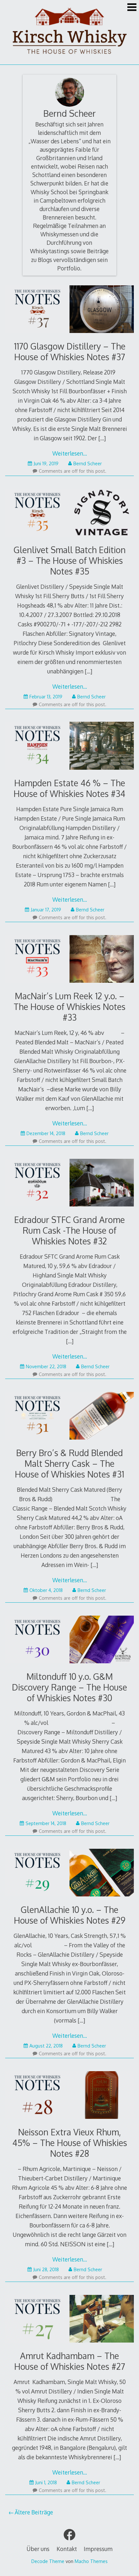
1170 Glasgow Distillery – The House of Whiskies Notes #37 (70, 351)
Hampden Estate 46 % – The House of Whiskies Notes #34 (69, 788)
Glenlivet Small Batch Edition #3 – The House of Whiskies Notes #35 (70, 560)
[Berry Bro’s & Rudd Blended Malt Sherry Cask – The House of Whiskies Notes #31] (69, 1417)
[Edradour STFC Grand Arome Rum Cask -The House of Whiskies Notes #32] (69, 1184)
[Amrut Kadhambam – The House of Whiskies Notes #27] (69, 2320)
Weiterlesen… (70, 453)
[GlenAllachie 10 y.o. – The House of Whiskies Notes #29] (69, 1874)
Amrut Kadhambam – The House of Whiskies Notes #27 (70, 2361)
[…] (102, 438)
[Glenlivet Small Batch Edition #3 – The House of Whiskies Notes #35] (69, 514)
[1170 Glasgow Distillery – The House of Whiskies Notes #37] (69, 310)
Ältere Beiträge (34, 2512)
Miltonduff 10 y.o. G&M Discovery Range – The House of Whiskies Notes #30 (69, 1687)
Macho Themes (91, 2561)
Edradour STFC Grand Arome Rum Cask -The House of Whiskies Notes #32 (69, 1230)
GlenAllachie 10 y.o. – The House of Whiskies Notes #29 (70, 1915)
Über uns (38, 2549)
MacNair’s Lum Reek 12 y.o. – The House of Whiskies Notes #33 (69, 1007)
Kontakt (67, 2549)
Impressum (98, 2549)
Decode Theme (48, 2561)
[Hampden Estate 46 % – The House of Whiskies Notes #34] (69, 747)
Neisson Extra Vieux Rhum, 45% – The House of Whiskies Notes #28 (70, 2143)
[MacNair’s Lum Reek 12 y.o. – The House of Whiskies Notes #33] (69, 960)
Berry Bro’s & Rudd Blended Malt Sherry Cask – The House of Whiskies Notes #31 (69, 1463)
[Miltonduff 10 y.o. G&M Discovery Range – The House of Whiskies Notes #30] (69, 1641)
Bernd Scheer (69, 113)
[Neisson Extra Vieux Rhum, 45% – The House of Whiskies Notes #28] (69, 2096)
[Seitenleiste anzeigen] (132, 8)
